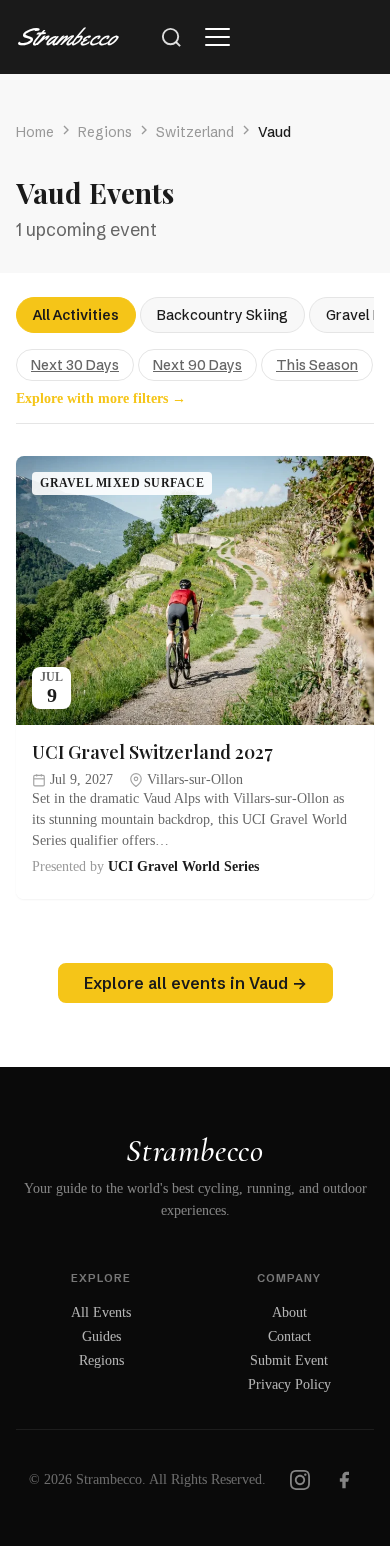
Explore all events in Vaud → (195, 983)
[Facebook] (344, 1480)
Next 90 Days (197, 365)
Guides (101, 1336)
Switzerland (195, 132)
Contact (289, 1336)
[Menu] (217, 37)
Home (35, 132)
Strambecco (194, 1150)
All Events (101, 1312)
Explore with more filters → (101, 398)
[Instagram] (300, 1480)
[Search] (171, 37)
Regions (105, 132)
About (289, 1312)
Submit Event (289, 1360)
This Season (317, 365)
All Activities (76, 315)
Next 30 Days (75, 365)
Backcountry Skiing (222, 315)
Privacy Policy (289, 1384)
